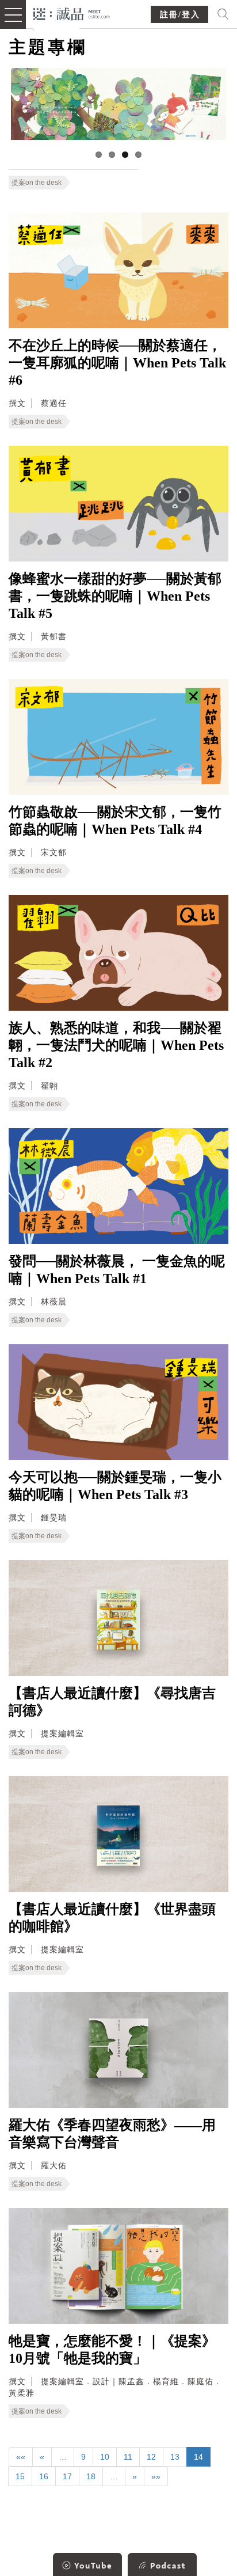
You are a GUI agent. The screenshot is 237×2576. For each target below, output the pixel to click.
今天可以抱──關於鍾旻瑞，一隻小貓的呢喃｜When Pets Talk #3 (115, 1486)
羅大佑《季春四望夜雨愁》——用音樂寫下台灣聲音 (112, 2134)
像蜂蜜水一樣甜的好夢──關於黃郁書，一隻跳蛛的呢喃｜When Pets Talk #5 (115, 596)
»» (156, 2476)
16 (44, 2476)
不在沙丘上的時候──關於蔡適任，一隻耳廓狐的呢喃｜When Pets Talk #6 (117, 363)
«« (21, 2457)
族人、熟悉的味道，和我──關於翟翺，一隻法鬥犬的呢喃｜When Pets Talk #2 (116, 1045)
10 (105, 2457)
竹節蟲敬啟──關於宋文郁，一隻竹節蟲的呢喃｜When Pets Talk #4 (115, 821)
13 (175, 2457)
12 (151, 2457)
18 (91, 2476)
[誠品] (72, 13)
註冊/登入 (180, 15)
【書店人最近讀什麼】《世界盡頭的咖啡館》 (112, 1918)
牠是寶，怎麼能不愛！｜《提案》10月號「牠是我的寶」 (112, 2350)
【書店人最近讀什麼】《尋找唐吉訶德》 (112, 1702)
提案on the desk (37, 183)
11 (128, 2457)
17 (67, 2476)
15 (20, 2476)
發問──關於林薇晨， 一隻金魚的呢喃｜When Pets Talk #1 (117, 1270)
